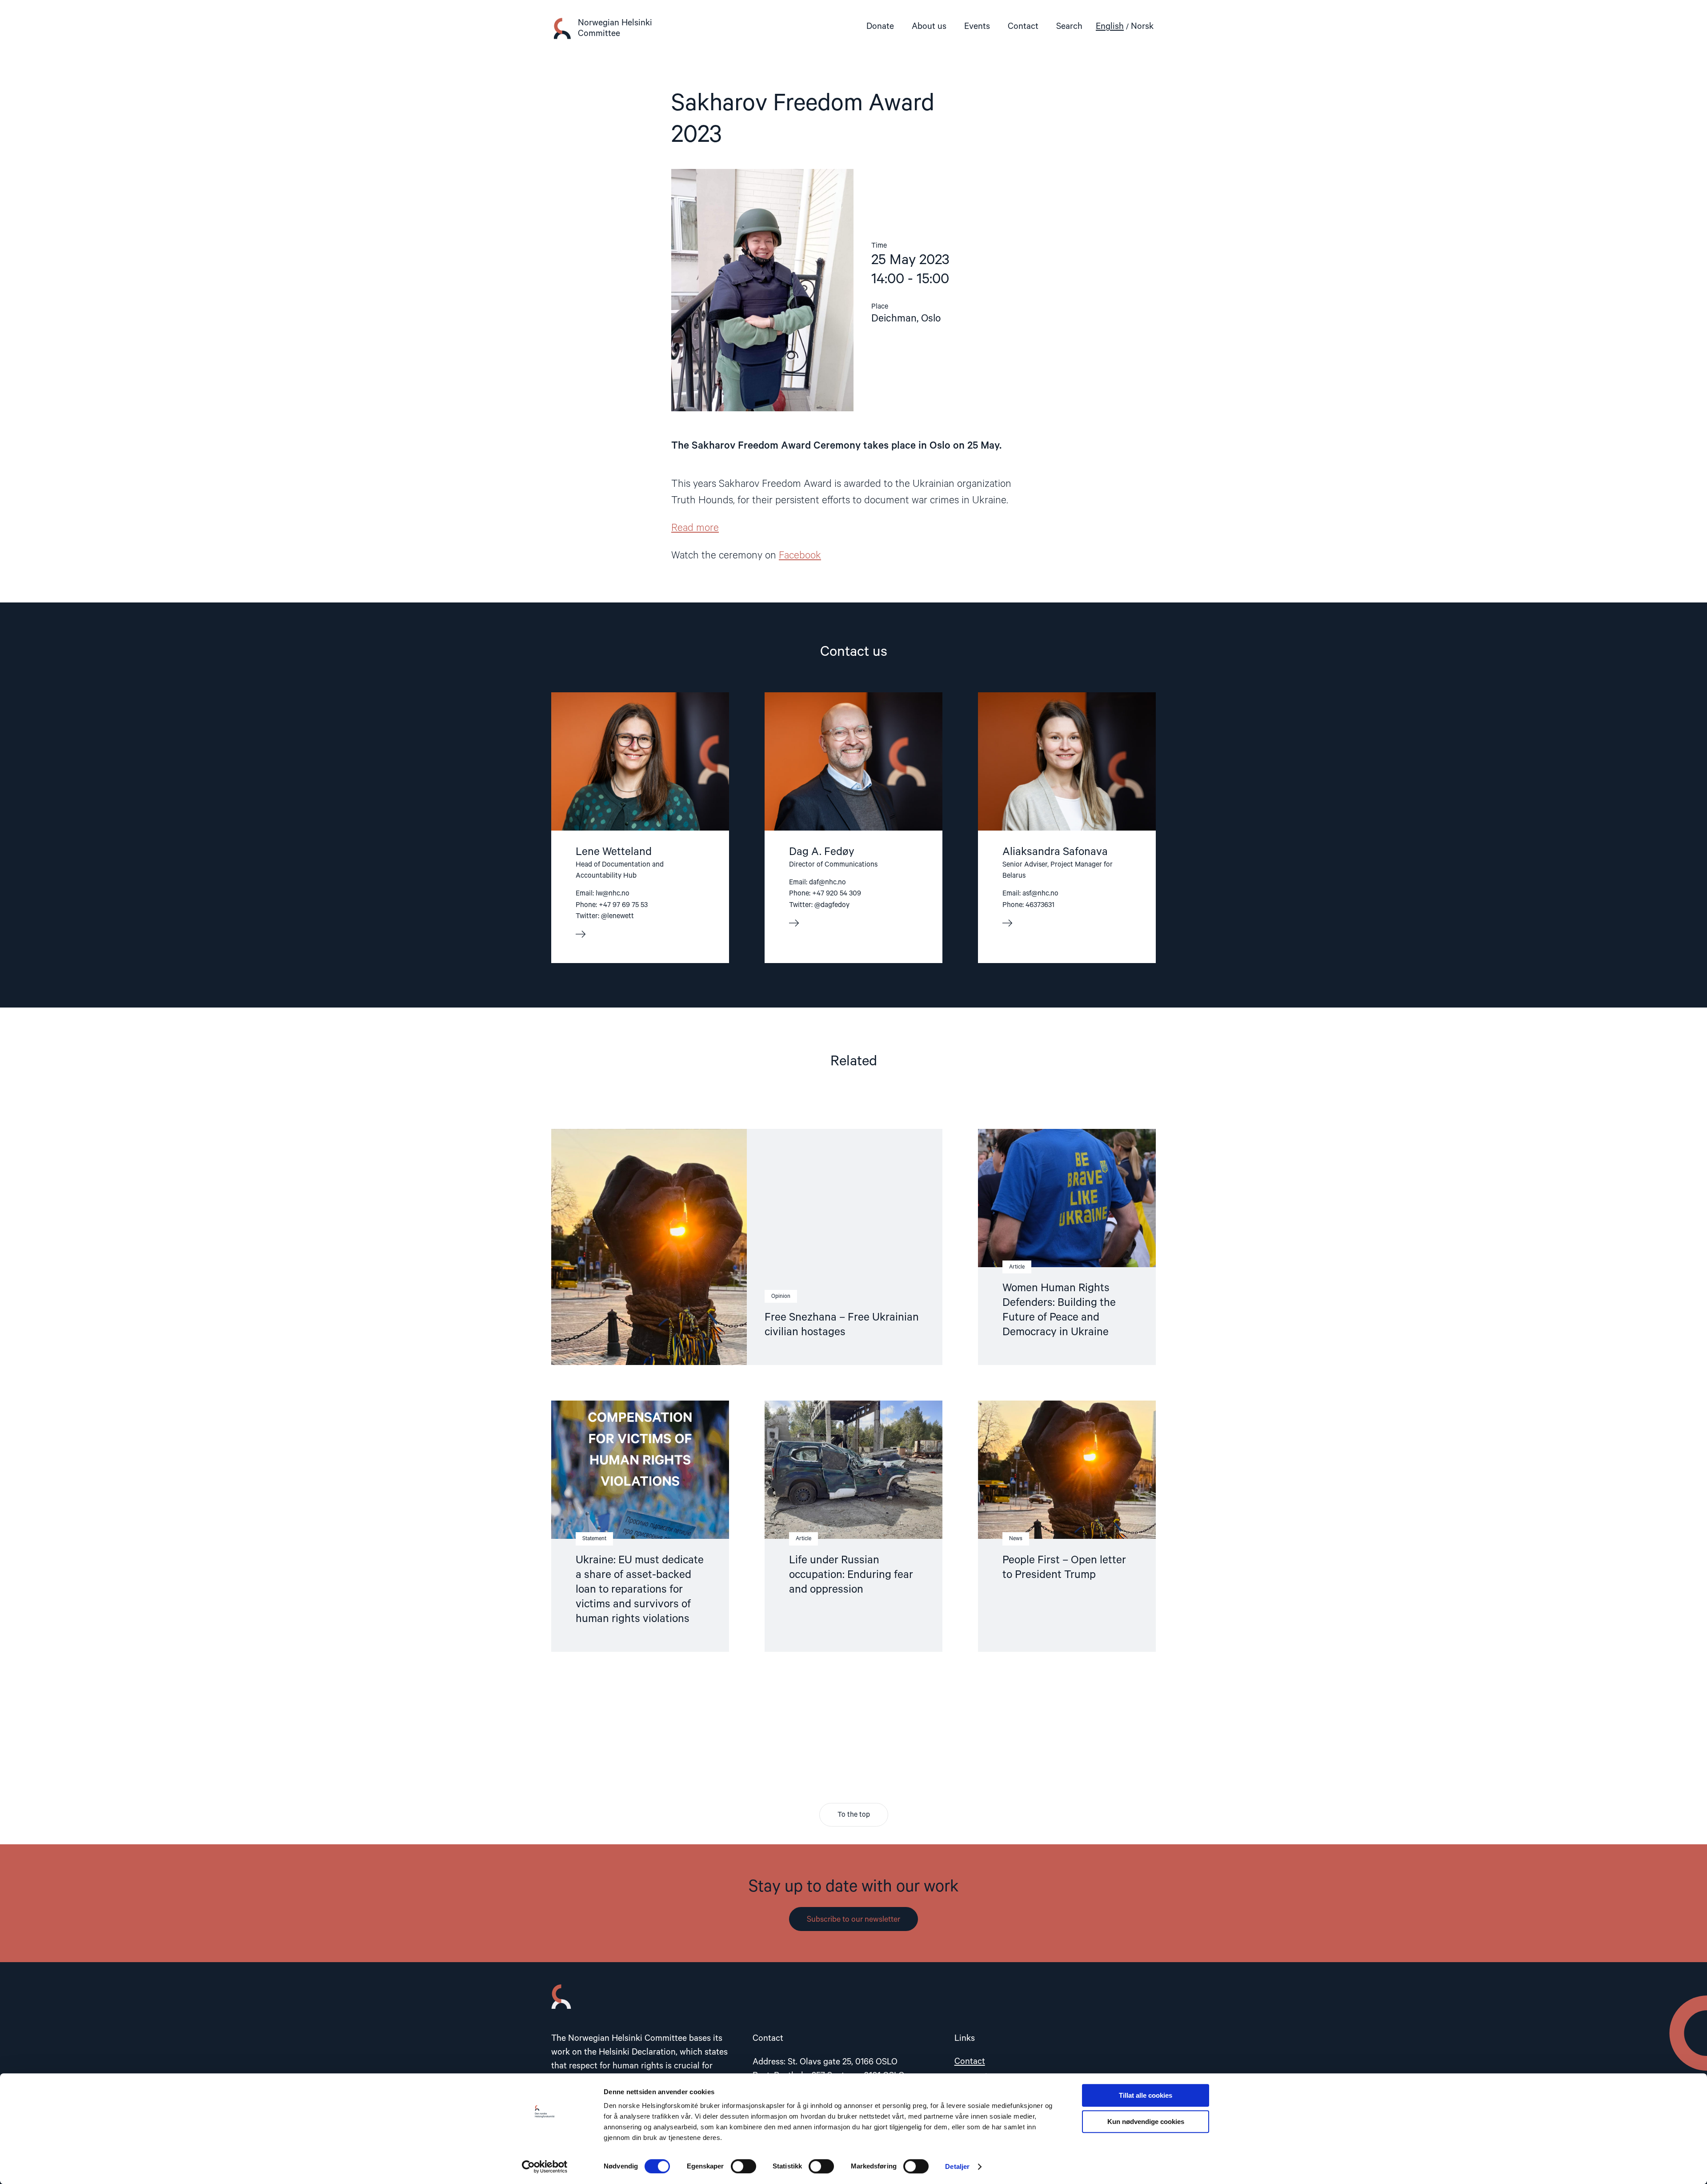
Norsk (1142, 26)
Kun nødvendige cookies (1146, 2122)
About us (929, 26)
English (1110, 26)
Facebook (800, 556)
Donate (880, 26)
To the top (854, 1815)
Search (1069, 26)
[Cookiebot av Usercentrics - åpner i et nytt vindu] (545, 2167)
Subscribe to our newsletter (853, 1919)
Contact (1023, 26)
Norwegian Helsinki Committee (615, 28)
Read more (695, 528)
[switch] (743, 2166)
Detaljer (957, 2166)
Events (977, 26)
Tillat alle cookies (1146, 2095)
